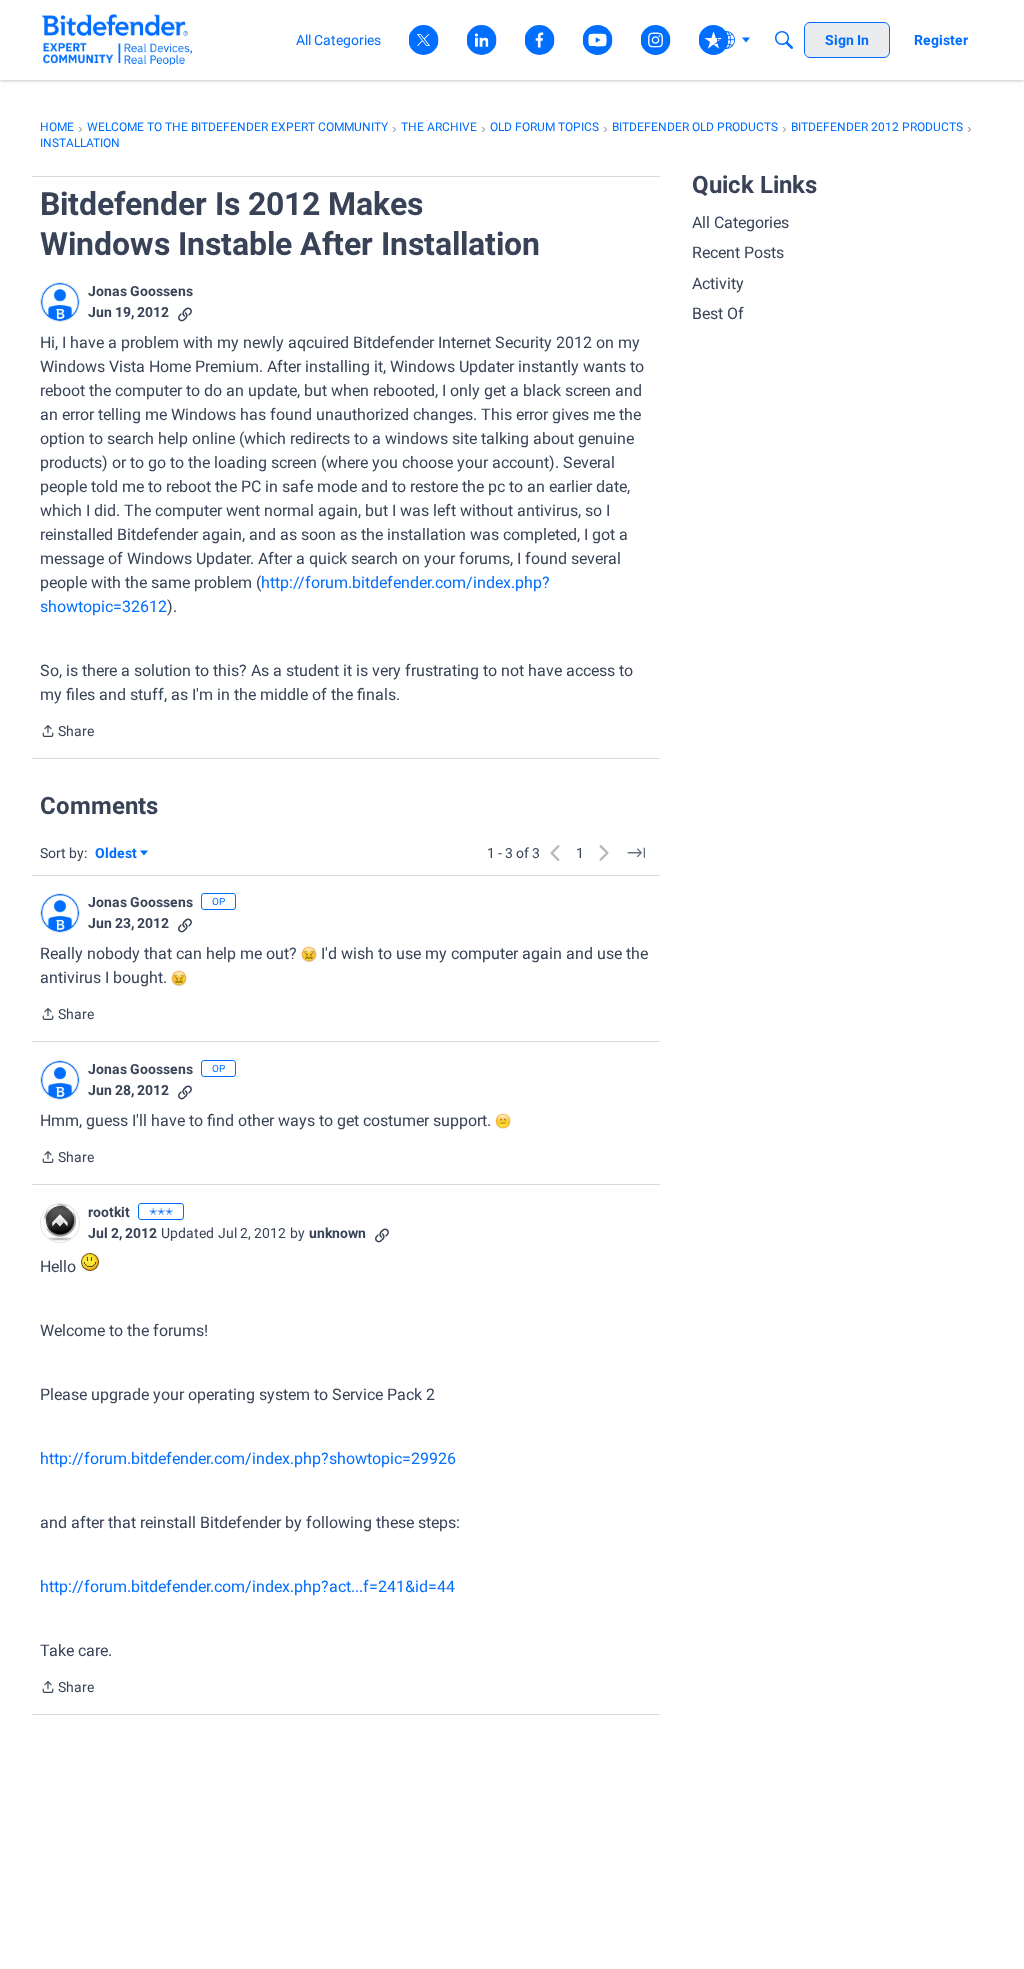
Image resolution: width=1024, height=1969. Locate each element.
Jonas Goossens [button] (140, 291)
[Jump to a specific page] (636, 853)
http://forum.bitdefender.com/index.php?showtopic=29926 (248, 1458)
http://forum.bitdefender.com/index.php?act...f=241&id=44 (247, 1586)
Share (67, 733)
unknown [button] (337, 1233)
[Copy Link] (185, 312)
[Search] (784, 40)
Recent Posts (738, 252)
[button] (60, 302)
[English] (117, 39)
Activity (718, 283)
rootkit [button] (109, 1212)
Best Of (718, 313)
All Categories (740, 222)
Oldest (117, 854)
